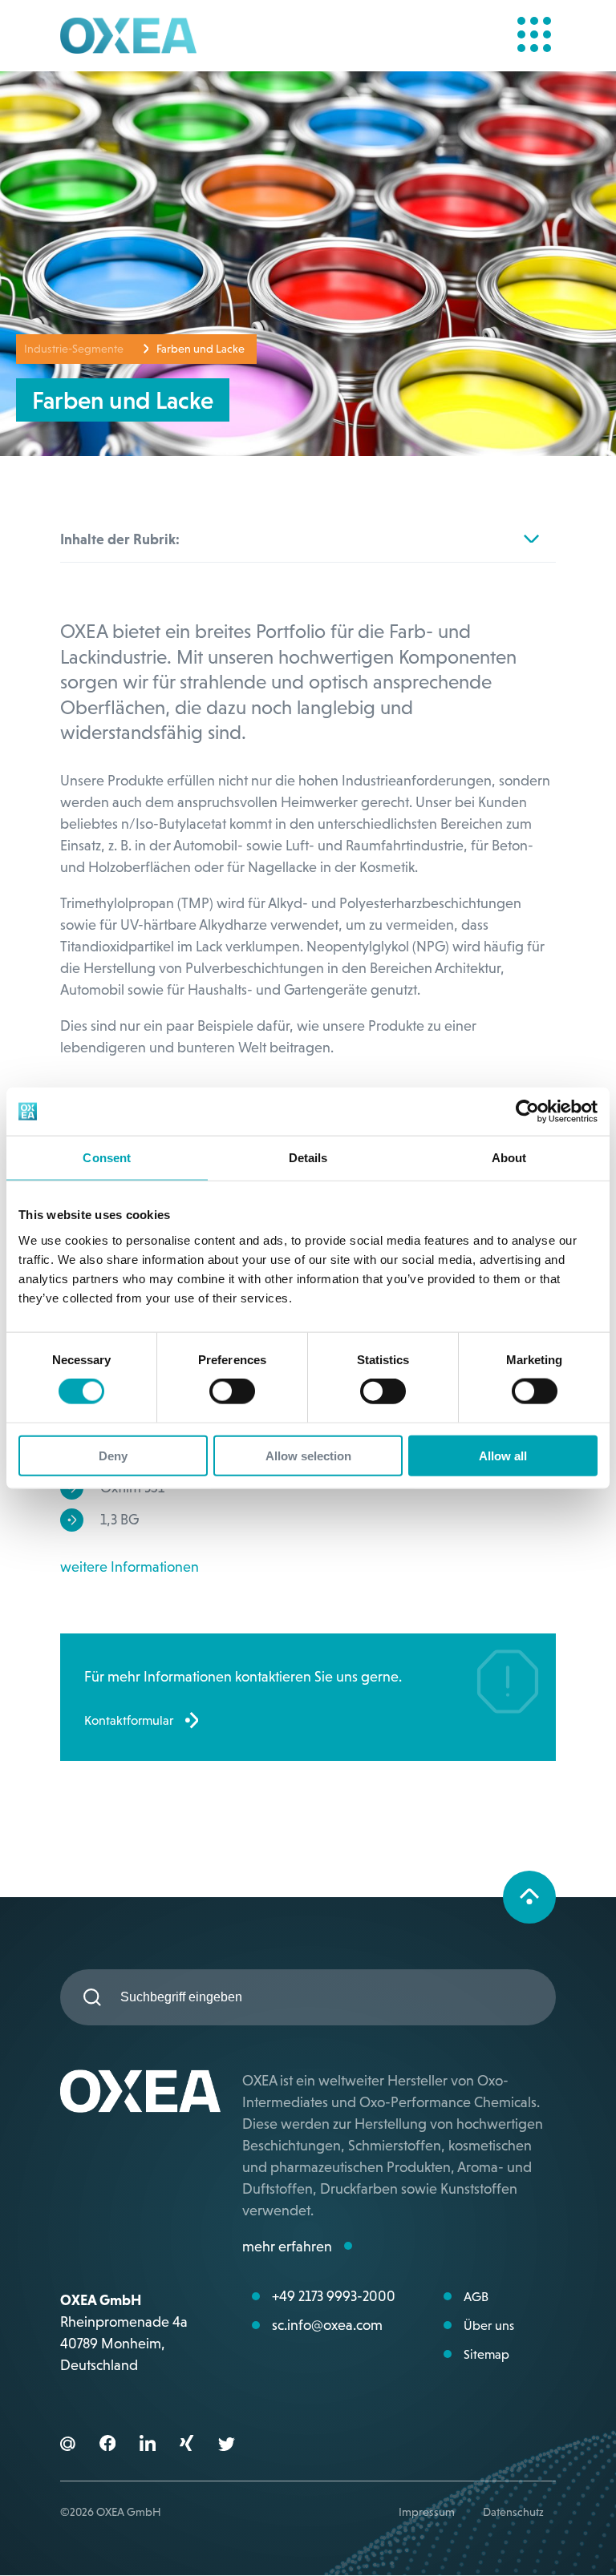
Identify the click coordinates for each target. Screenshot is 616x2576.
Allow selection (308, 1455)
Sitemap (486, 2354)
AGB (476, 2296)
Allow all (503, 1455)
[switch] (232, 1391)
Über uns (489, 2325)
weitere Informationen (130, 1567)
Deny (113, 1455)
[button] (107, 2446)
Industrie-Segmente (74, 349)
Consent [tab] (107, 1158)
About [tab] (509, 1158)
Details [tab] (308, 1158)
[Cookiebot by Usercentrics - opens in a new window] (527, 1112)
